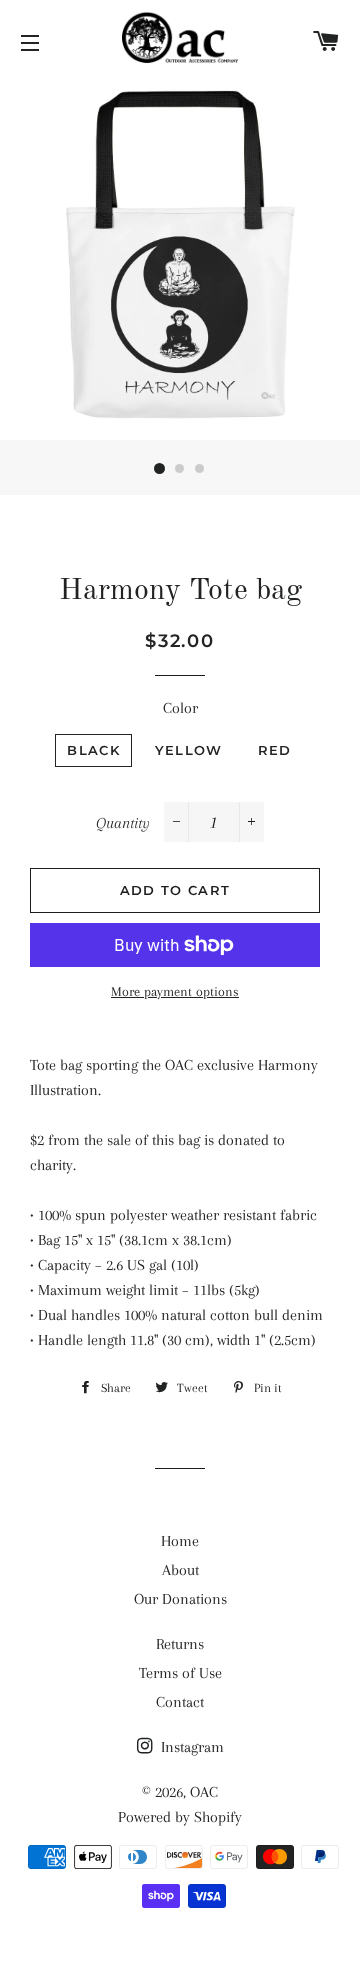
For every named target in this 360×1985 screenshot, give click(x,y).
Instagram (190, 1747)
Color (180, 708)
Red (275, 750)
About (180, 1570)
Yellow (189, 750)
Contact (180, 1702)
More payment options (175, 991)
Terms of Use (180, 1673)
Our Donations (180, 1599)
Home (180, 1541)
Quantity (123, 823)
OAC (204, 1792)
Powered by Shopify (180, 1817)
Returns (180, 1644)
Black (93, 750)
